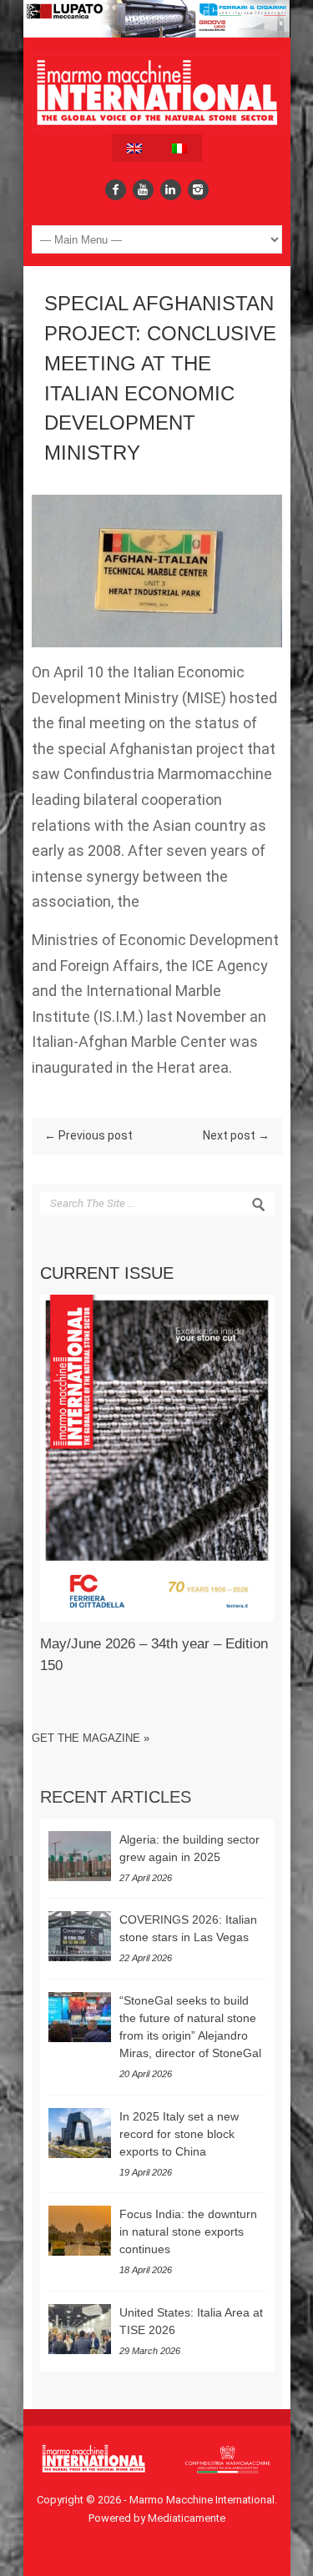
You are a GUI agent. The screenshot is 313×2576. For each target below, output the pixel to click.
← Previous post (88, 1135)
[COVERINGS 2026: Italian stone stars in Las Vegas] (80, 1936)
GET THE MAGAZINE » (91, 1738)
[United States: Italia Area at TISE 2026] (80, 2329)
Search (259, 1205)
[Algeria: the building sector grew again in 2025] (80, 1856)
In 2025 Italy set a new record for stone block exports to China (179, 2134)
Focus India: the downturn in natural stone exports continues (188, 2231)
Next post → (236, 1135)
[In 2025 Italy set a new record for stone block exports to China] (80, 2133)
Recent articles (116, 1797)
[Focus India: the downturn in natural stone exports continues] (80, 2231)
